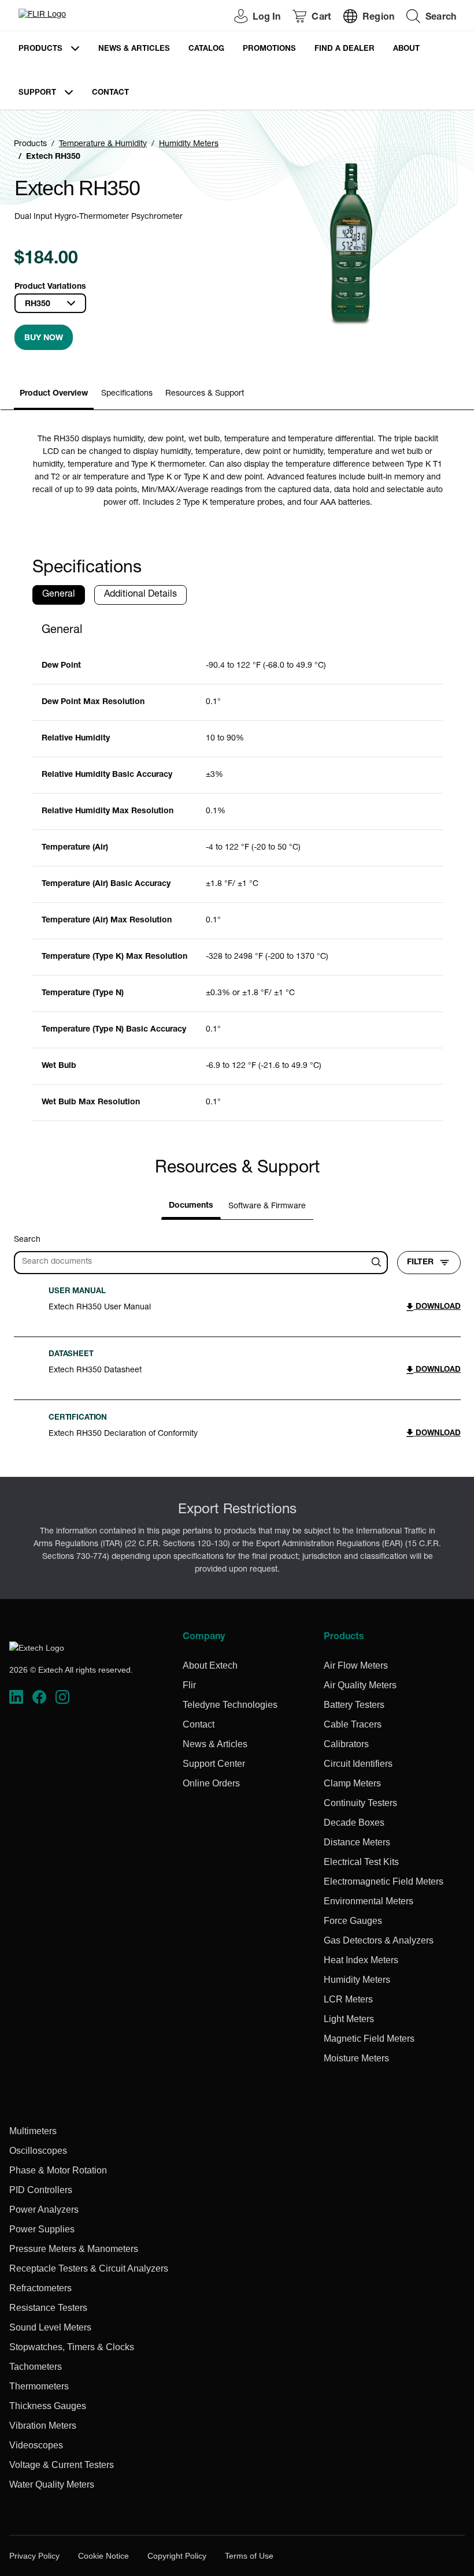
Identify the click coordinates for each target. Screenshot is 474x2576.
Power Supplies (42, 2229)
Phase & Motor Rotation (58, 2170)
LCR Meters (348, 1999)
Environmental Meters (369, 1901)
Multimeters (33, 2131)
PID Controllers (41, 2190)
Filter (420, 1263)
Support (37, 93)
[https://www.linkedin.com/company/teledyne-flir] (16, 1697)
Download (437, 1307)
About (406, 49)
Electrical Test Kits (361, 1862)
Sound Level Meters (50, 2327)
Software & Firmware (267, 1207)
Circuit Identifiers (358, 1764)
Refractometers (40, 2288)
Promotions (269, 49)
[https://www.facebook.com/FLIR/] (39, 1697)
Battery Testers (354, 1705)
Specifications (127, 394)
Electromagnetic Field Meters (384, 1881)
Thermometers (39, 2386)
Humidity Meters (189, 144)
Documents (191, 1206)
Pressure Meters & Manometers (74, 2249)
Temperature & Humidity (103, 144)
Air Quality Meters (360, 1685)
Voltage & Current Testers (62, 2465)
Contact (110, 93)
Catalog (206, 49)
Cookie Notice (103, 2556)
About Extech (210, 1665)
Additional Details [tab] (140, 595)
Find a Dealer (345, 49)
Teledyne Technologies (230, 1705)
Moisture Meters (356, 2058)
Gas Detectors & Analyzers (379, 1940)
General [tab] (59, 595)
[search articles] (378, 1263)
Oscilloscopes (38, 2151)
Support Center (214, 1764)
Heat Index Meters (361, 1960)
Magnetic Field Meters (369, 2039)
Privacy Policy (34, 2556)
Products (40, 49)
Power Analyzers (44, 2210)
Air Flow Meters (356, 1665)
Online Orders (211, 1783)
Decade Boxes (354, 1823)
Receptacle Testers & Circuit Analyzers (89, 2268)
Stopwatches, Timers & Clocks (72, 2347)
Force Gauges (353, 1921)
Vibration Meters (43, 2426)
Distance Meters (357, 1842)
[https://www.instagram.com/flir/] (62, 1697)
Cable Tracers (353, 1724)
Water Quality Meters (52, 2484)
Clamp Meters (352, 1783)
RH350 (38, 304)
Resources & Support (205, 394)
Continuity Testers (360, 1803)
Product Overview (54, 394)
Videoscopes (36, 2445)
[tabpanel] (238, 868)
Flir (189, 1685)
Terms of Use (249, 2556)
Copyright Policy (177, 2556)
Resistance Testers (48, 2308)
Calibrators (346, 1744)
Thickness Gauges (48, 2406)
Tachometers (36, 2367)
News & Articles (134, 49)
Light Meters (349, 2019)
